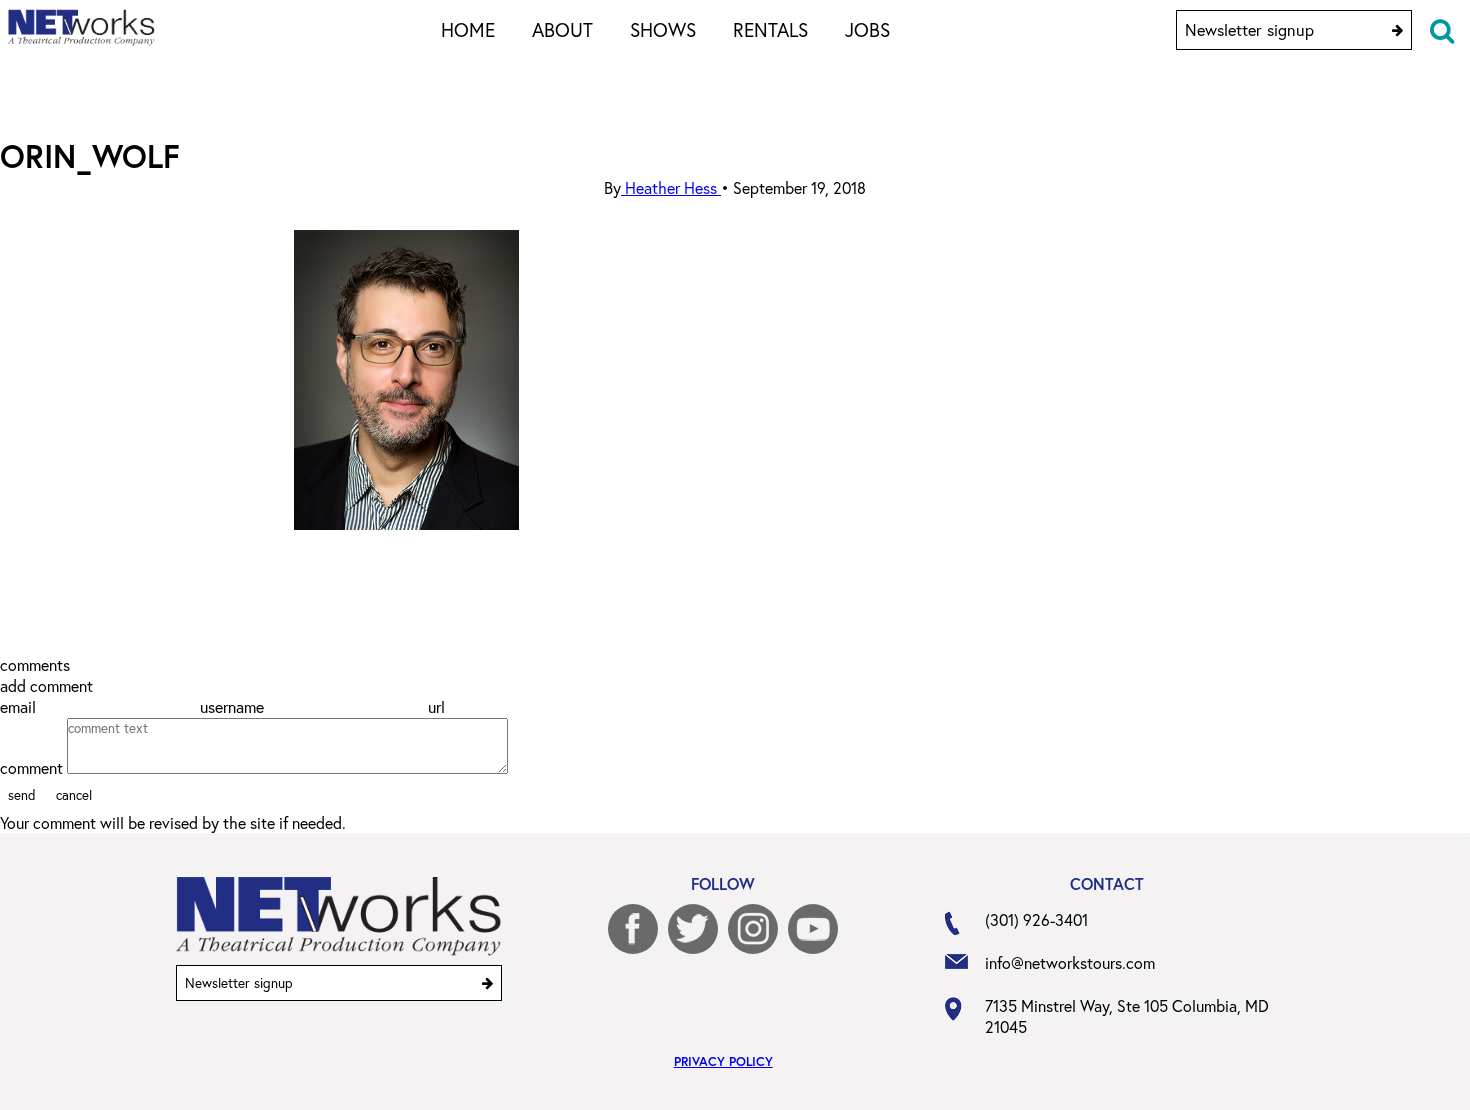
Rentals (770, 29)
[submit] (1397, 30)
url (438, 706)
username (234, 706)
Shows (663, 29)
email (20, 706)
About (562, 29)
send (22, 795)
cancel (74, 795)
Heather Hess (671, 187)
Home (468, 29)
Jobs (867, 29)
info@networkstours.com (1070, 962)
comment (33, 767)
